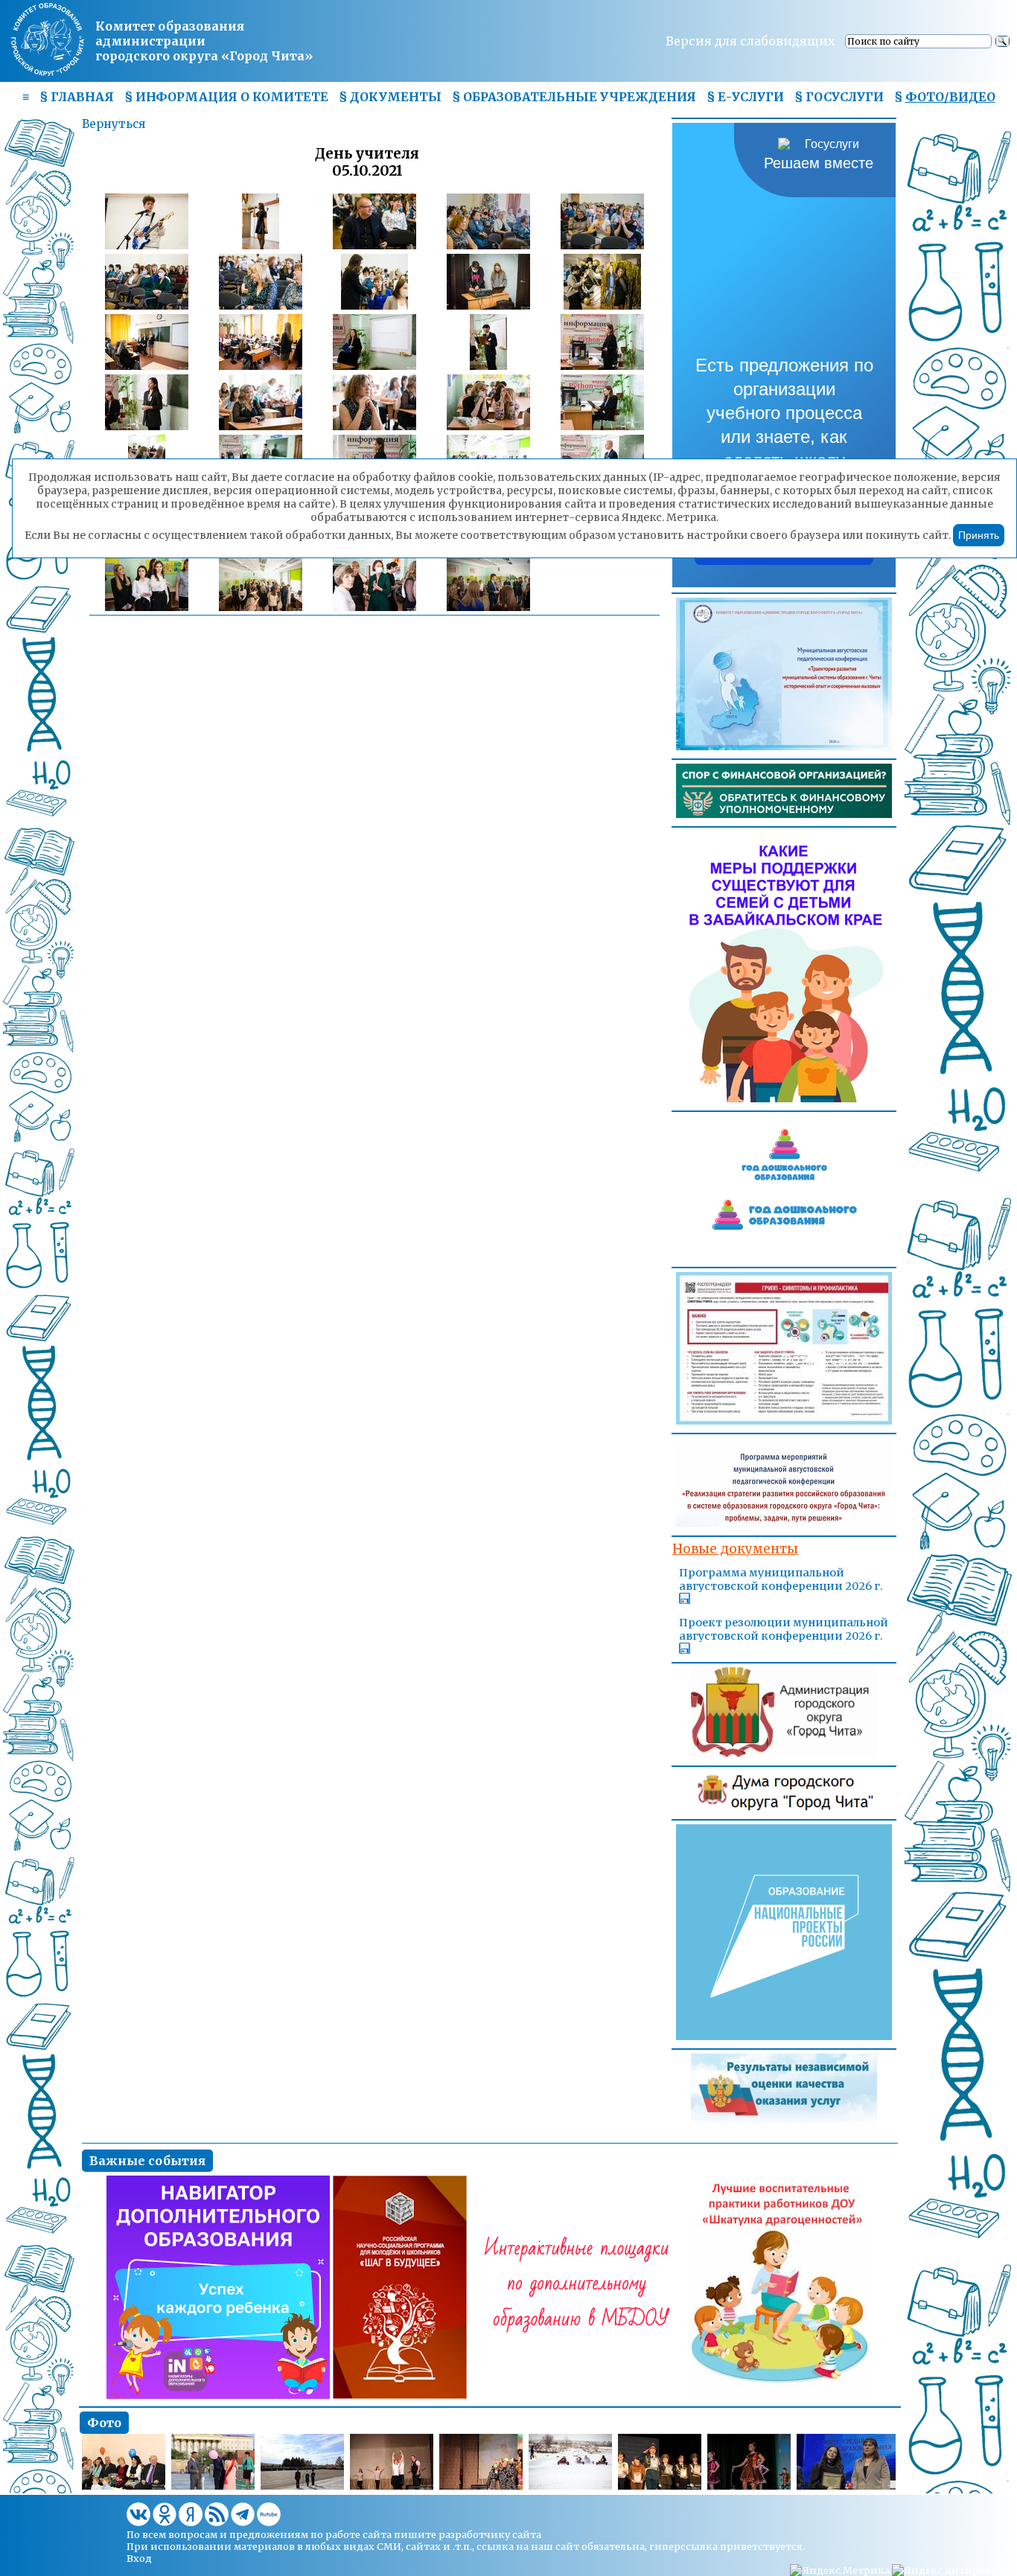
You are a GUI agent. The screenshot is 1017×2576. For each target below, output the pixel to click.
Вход (139, 2558)
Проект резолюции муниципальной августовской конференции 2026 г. (784, 1629)
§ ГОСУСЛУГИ (839, 97)
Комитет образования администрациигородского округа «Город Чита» (204, 41)
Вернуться (114, 124)
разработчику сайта (490, 2534)
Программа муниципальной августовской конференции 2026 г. (781, 1579)
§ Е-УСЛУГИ (745, 97)
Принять (979, 535)
